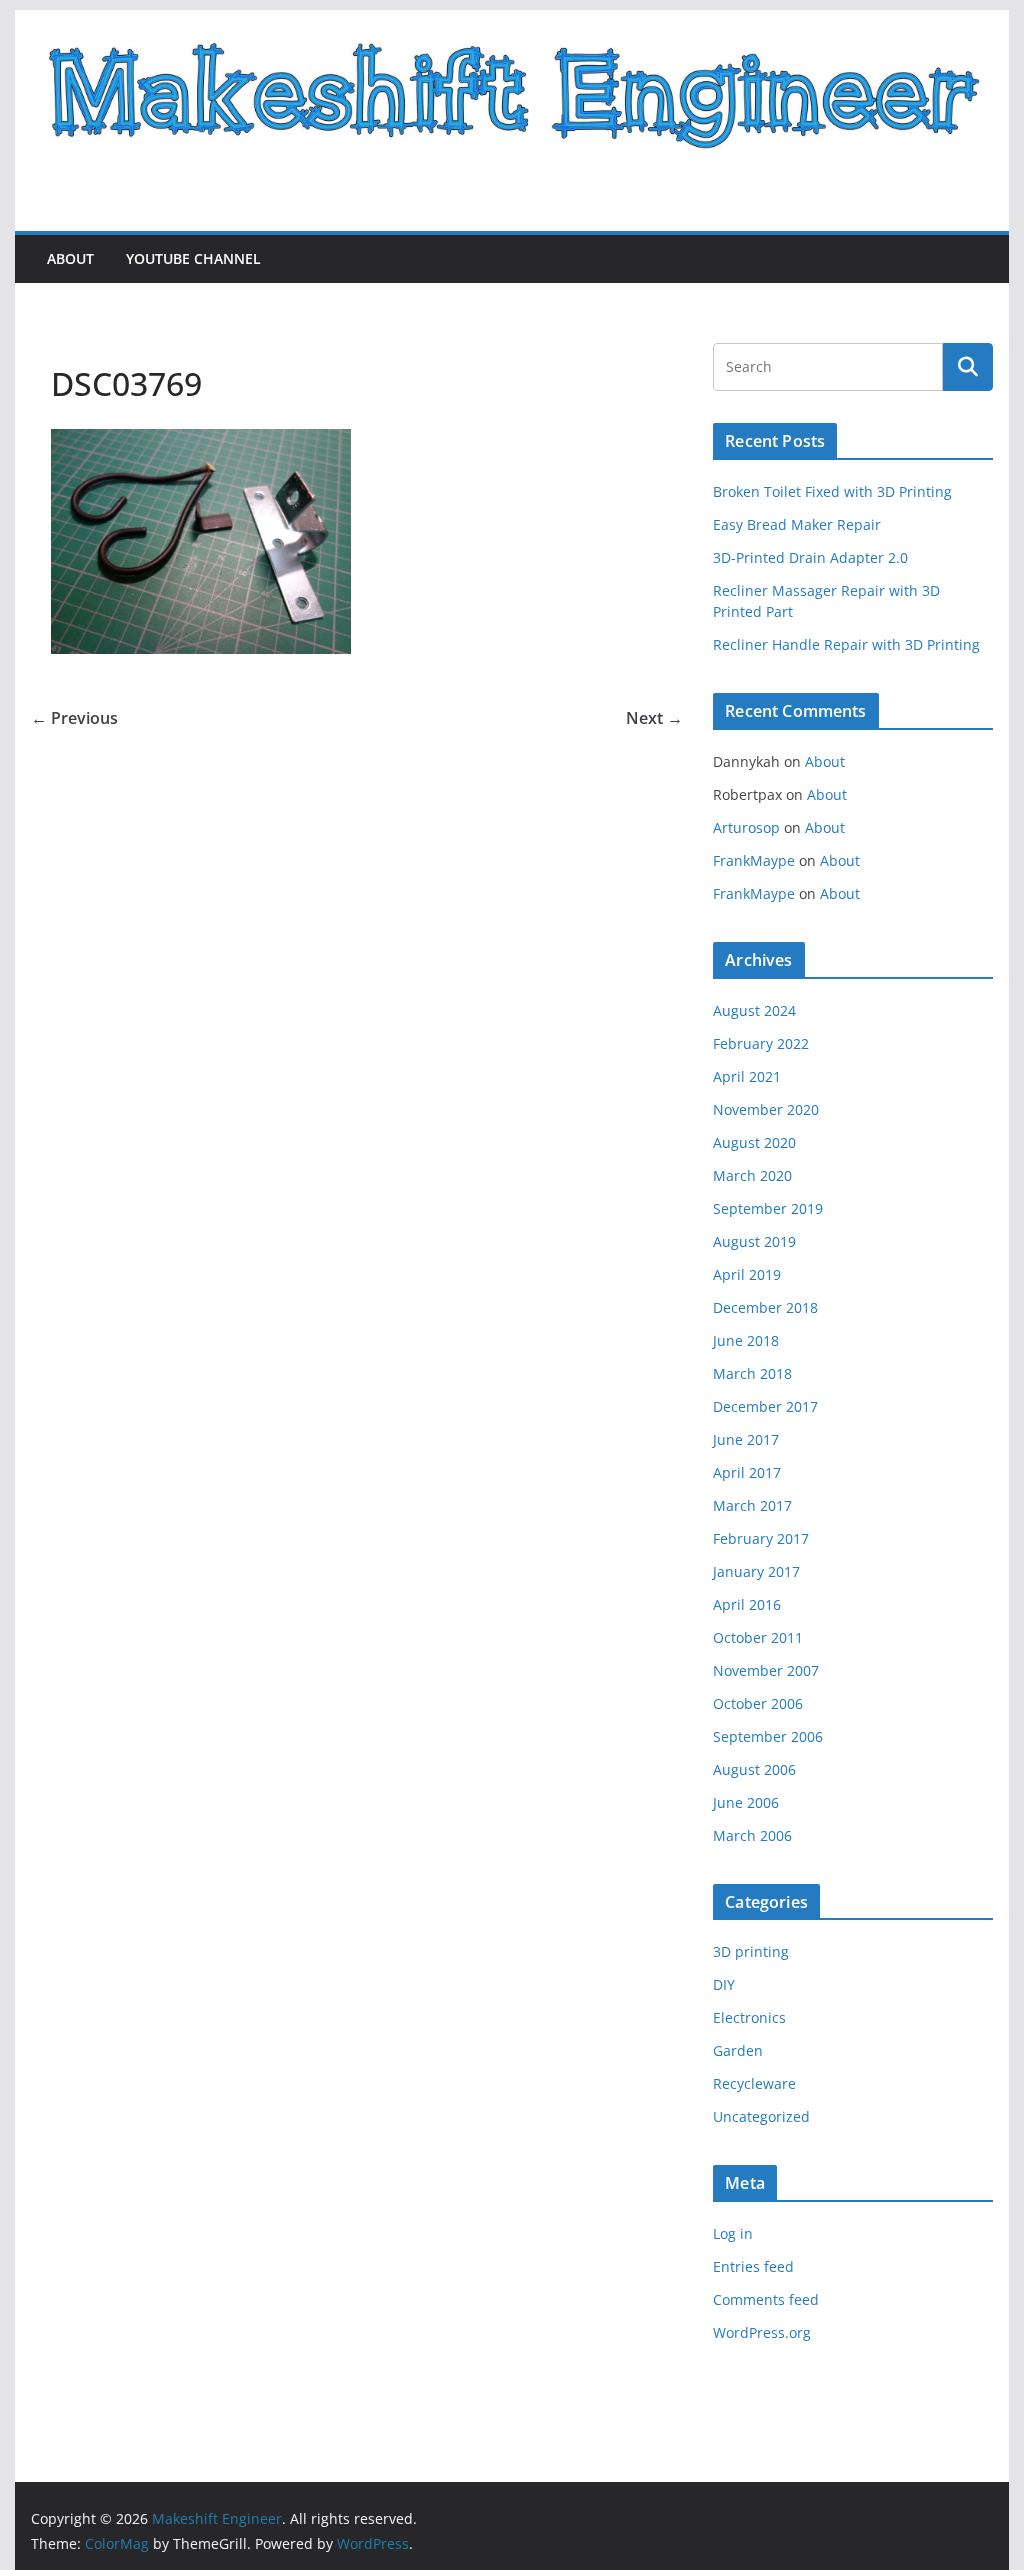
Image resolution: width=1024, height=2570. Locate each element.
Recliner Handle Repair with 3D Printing (846, 644)
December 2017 (765, 1406)
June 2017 (746, 1439)
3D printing (751, 1951)
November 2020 (766, 1109)
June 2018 (746, 1340)
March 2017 (752, 1505)
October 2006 (758, 1703)
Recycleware (754, 2083)
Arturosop (746, 827)
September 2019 (768, 1208)
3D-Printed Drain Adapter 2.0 (810, 557)
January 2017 (756, 1571)
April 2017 (747, 1472)
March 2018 (752, 1373)
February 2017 (761, 1538)
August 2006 (754, 1769)
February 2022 (761, 1043)
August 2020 (754, 1142)
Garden (738, 2050)
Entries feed (753, 2266)
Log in (733, 2233)
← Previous (74, 718)
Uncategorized (761, 2116)
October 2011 (758, 1637)
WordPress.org (762, 2332)
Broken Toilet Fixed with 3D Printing (832, 491)
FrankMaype (754, 860)
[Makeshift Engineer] (511, 24)
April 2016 (747, 1604)
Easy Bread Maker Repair (797, 524)
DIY (724, 1984)
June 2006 (746, 1802)
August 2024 (754, 1010)
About (70, 258)
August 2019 (754, 1241)
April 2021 (747, 1076)
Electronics (749, 2017)
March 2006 (752, 1835)
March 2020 (752, 1175)
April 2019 (747, 1274)
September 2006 (768, 1736)
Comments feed (766, 2299)
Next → (654, 718)
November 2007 (766, 1670)
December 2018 (765, 1307)
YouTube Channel (193, 258)
